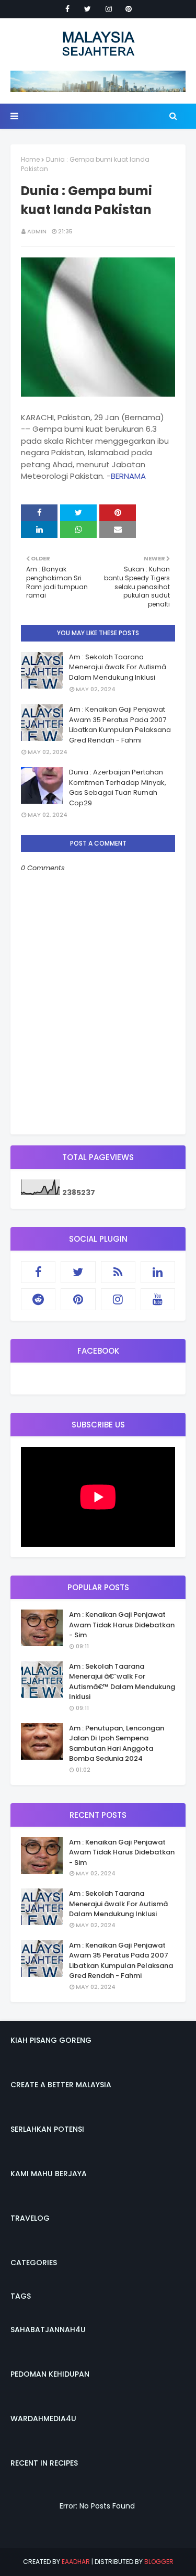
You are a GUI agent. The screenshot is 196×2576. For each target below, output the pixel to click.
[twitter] (88, 9)
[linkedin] (158, 1272)
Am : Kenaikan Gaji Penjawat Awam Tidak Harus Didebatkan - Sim (122, 1625)
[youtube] (158, 1299)
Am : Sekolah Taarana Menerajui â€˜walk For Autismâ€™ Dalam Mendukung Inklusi (122, 1682)
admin (37, 231)
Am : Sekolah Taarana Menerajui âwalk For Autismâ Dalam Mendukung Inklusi (118, 667)
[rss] (118, 1272)
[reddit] (38, 1299)
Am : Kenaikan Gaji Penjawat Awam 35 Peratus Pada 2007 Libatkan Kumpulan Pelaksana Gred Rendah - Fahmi (120, 725)
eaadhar (76, 2562)
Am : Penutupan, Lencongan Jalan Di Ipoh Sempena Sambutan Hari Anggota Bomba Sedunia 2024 (117, 1743)
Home (30, 159)
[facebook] (67, 9)
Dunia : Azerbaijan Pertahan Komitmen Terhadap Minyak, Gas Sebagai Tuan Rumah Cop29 (118, 788)
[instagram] (109, 9)
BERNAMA (128, 476)
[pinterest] (129, 9)
